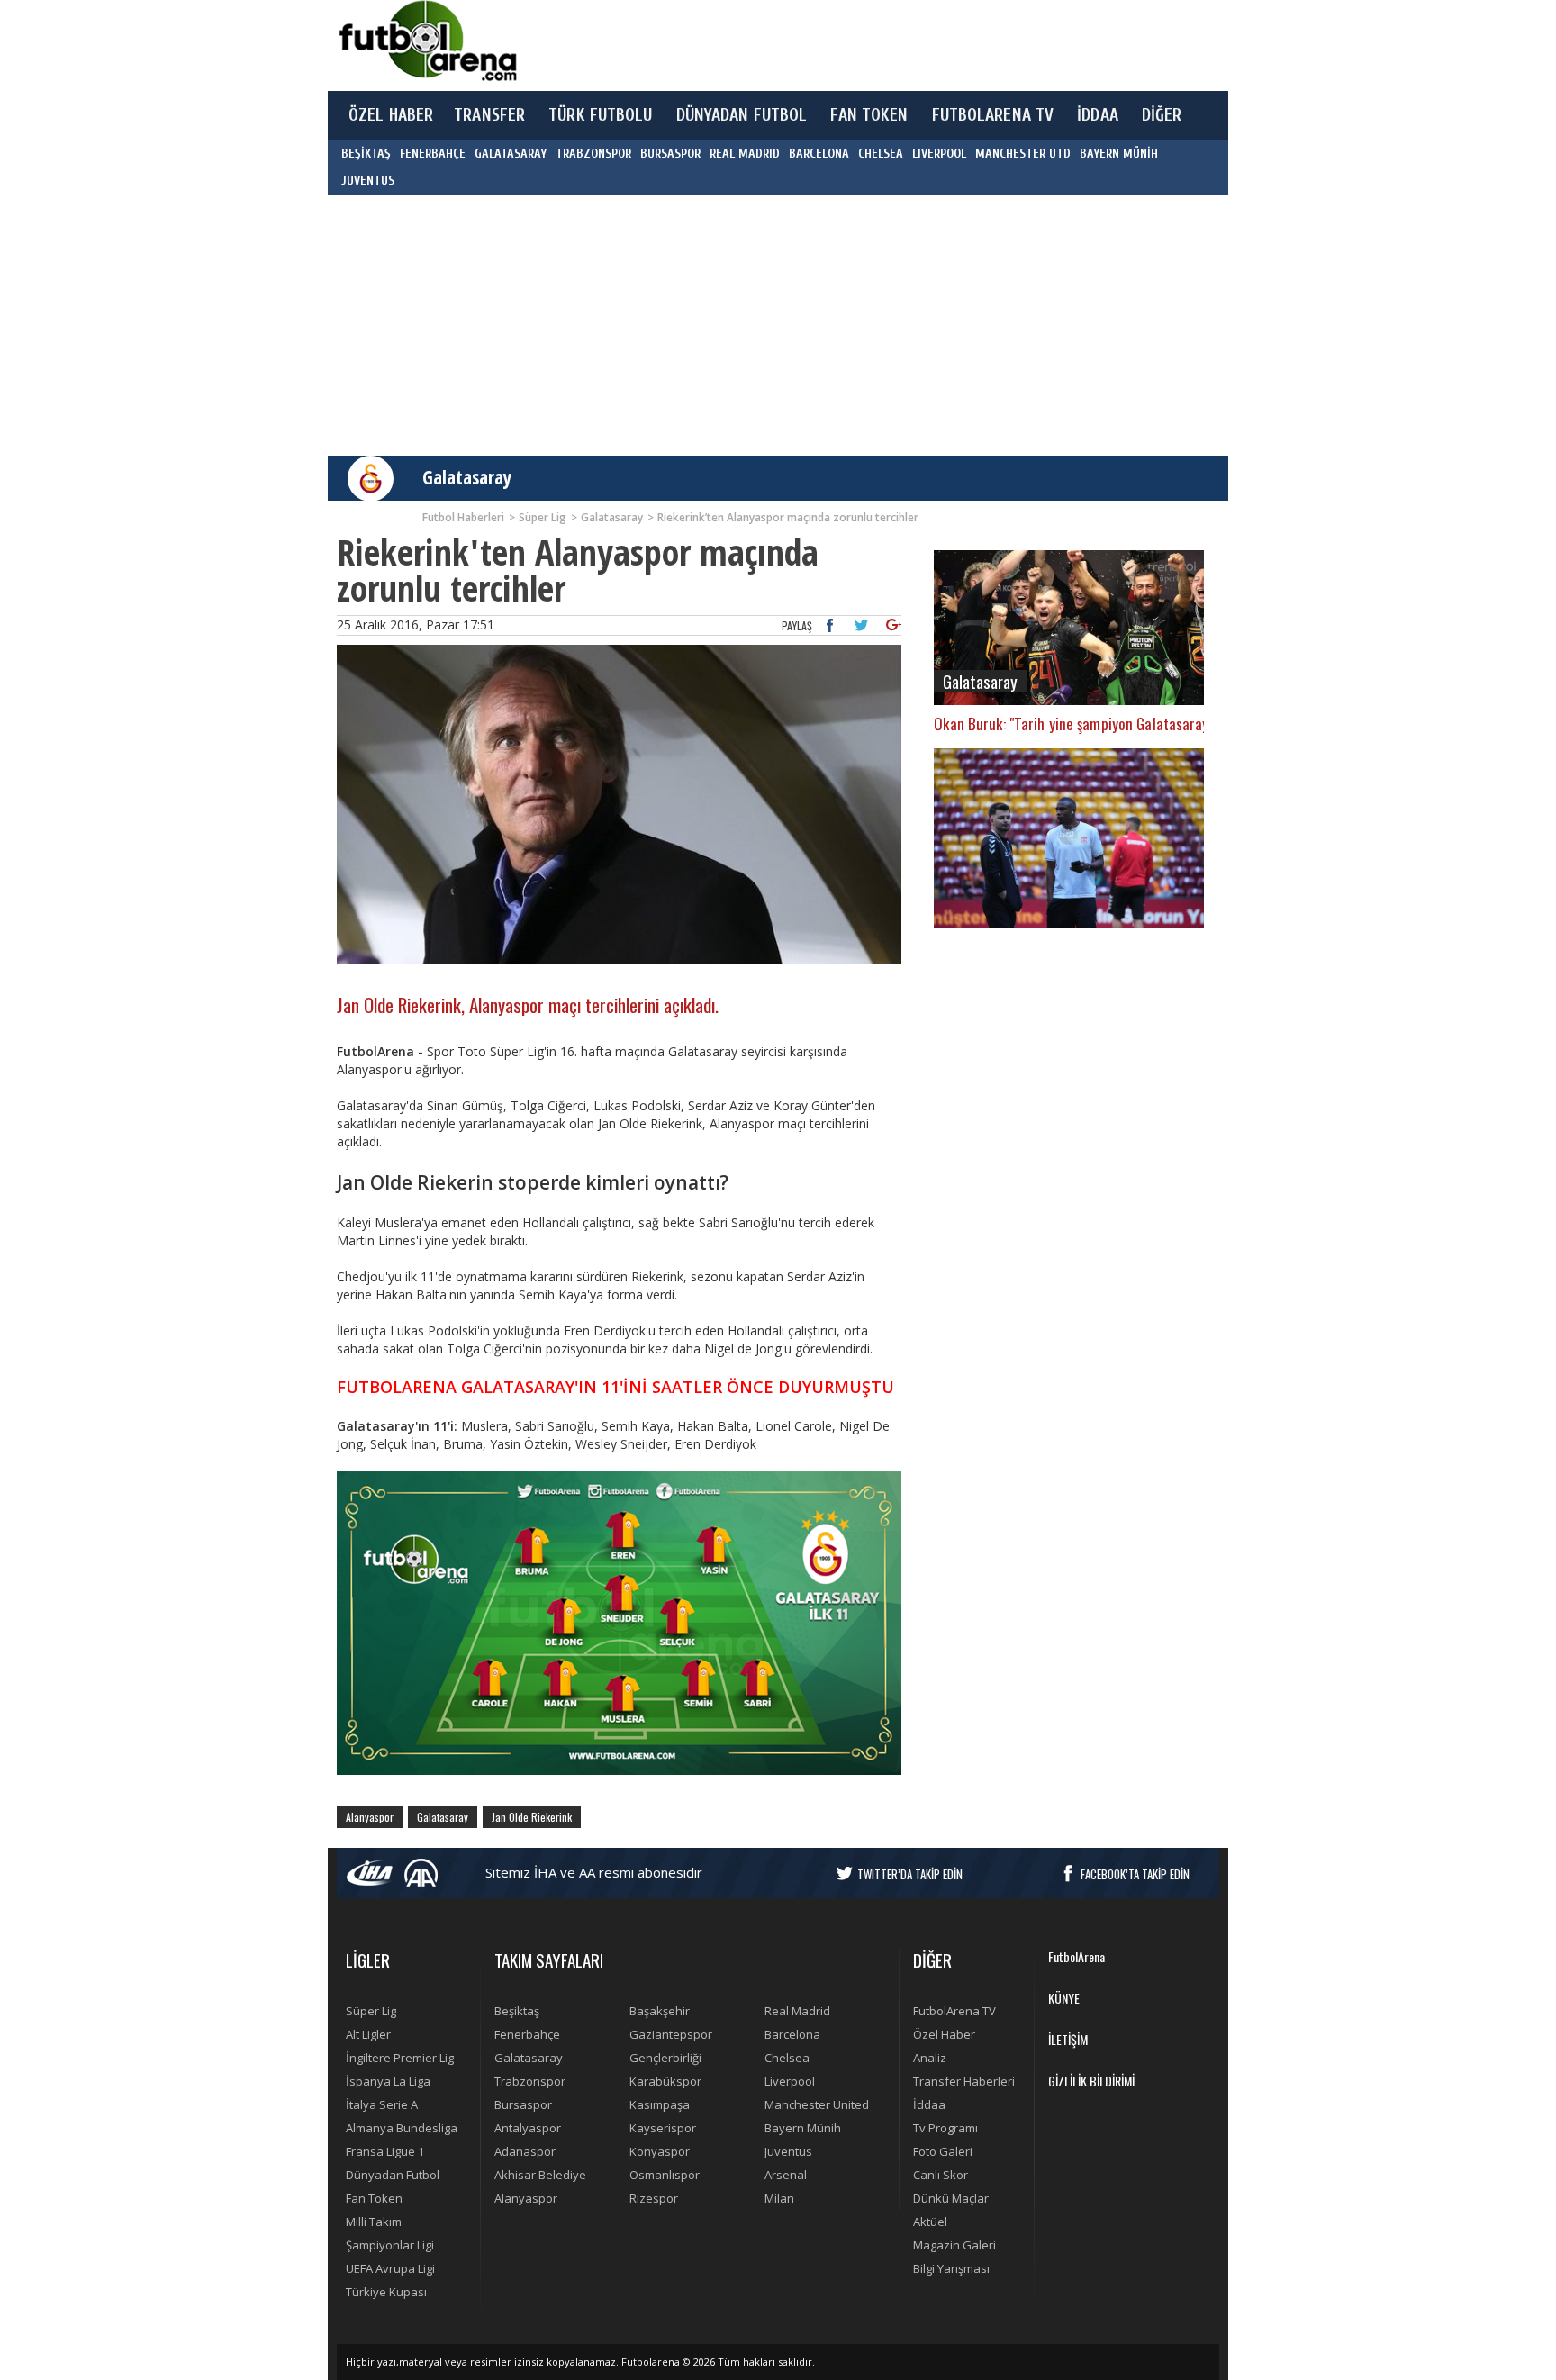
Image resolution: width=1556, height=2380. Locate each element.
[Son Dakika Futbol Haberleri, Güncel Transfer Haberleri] (427, 41)
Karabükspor (665, 2081)
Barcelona (792, 2034)
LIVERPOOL (939, 154)
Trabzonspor (530, 2081)
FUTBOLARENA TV (993, 115)
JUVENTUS (368, 181)
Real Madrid (797, 2011)
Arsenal (786, 2175)
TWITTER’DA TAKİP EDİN (910, 1874)
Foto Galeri (943, 2151)
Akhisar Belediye (540, 2175)
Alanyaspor (370, 1817)
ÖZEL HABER (391, 115)
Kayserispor (663, 2128)
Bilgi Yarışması (951, 2268)
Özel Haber (944, 2034)
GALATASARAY (511, 154)
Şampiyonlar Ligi (390, 2245)
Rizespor (654, 2198)
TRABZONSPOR (593, 154)
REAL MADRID (745, 154)
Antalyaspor (528, 2128)
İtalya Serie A (382, 2104)
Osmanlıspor (665, 2175)
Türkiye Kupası (386, 2292)
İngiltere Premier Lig (400, 2058)
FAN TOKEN (869, 115)
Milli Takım (374, 2222)
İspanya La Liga (388, 2081)
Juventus (788, 2151)
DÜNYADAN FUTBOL (742, 115)
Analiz (930, 2058)
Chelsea (787, 2058)
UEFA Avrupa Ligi (390, 2268)
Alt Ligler (368, 2034)
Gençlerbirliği (665, 2058)
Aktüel (930, 2222)
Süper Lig (371, 2011)
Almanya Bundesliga (402, 2128)
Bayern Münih (803, 2128)
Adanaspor (525, 2151)
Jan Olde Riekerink (532, 1817)
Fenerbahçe (527, 2034)
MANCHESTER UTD (1023, 154)
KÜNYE (1064, 1998)
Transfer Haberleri (964, 2081)
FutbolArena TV (954, 2011)
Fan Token (374, 2198)
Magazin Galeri (954, 2245)
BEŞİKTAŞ (366, 154)
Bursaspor (523, 2104)
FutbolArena (1077, 1956)
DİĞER (1162, 115)
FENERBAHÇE (433, 154)
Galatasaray (467, 477)
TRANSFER (489, 115)
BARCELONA (819, 154)
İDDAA (1098, 115)
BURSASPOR (670, 154)
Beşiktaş (517, 2011)
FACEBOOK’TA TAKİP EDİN (1135, 1874)
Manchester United (817, 2104)
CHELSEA (881, 154)
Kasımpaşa (660, 2104)
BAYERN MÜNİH (1119, 154)
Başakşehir (660, 2011)
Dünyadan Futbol (393, 2175)
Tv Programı (945, 2128)
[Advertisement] (863, 45)
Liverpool (790, 2081)
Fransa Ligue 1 (385, 2151)
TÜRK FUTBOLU (600, 115)
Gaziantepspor (671, 2034)
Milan (779, 2198)
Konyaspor (660, 2151)
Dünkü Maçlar (951, 2198)
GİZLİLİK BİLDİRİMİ (1091, 2081)
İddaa (929, 2104)
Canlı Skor (941, 2175)
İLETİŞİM (1068, 2039)
